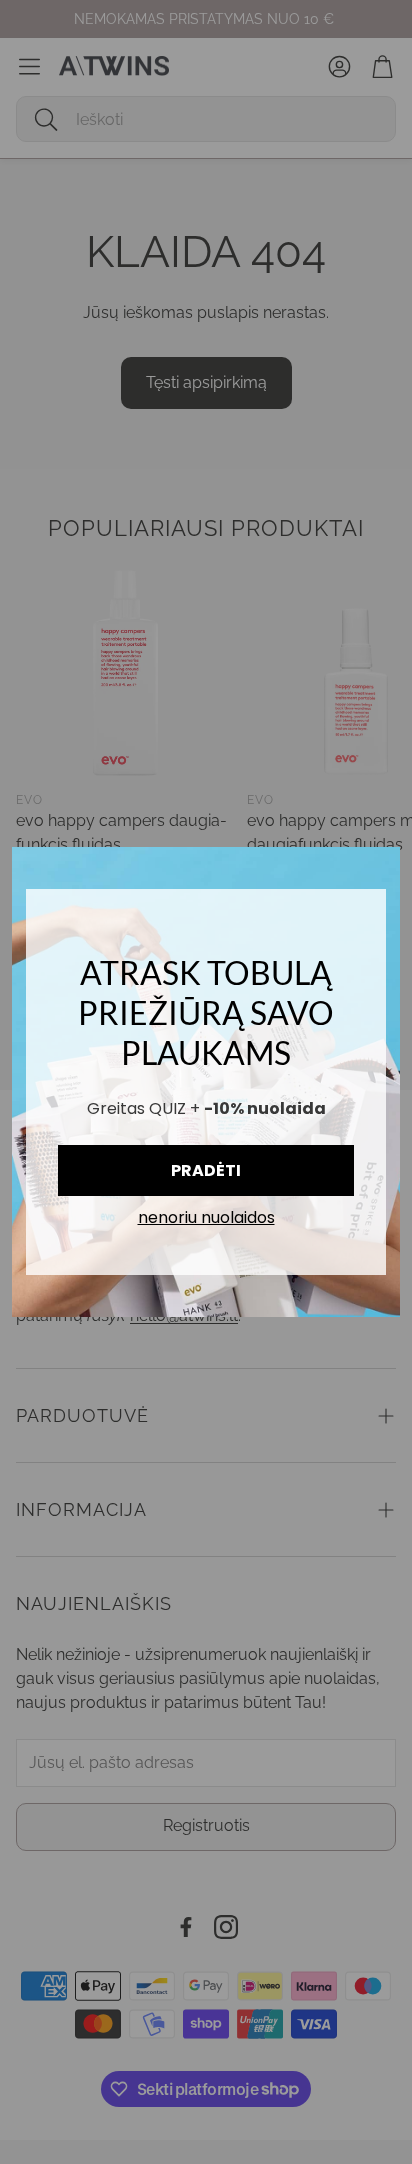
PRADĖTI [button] (206, 1170)
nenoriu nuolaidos (206, 1218)
